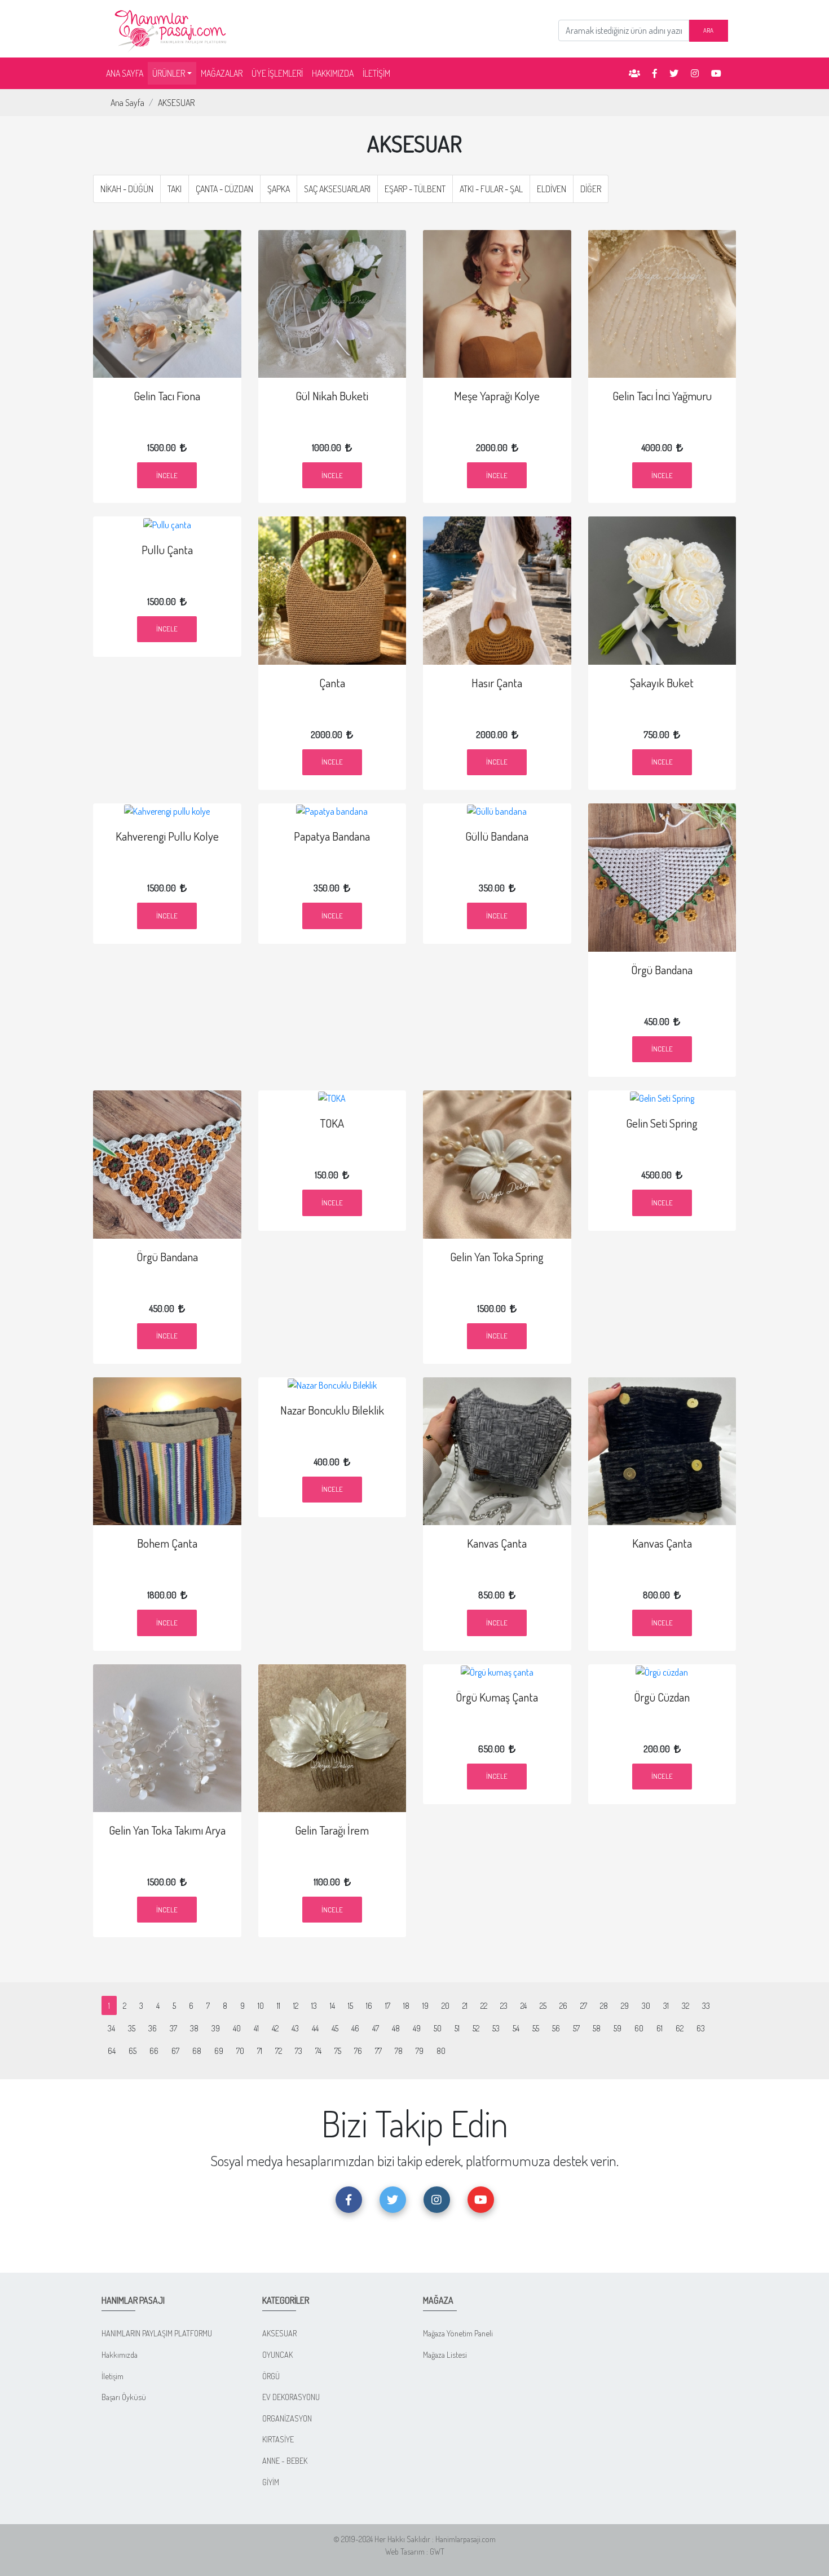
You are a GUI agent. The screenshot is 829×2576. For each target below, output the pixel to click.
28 (604, 2005)
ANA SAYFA (127, 73)
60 (639, 2028)
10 (261, 2005)
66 (154, 2051)
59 (618, 2028)
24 (524, 2005)
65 (133, 2051)
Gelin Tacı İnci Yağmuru (662, 396)
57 (576, 2028)
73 (299, 2051)
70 (240, 2051)
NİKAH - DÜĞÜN (127, 189)
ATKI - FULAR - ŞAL (491, 189)
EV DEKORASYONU (291, 2397)
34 (111, 2028)
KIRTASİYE (278, 2439)
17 (388, 2005)
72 (279, 2051)
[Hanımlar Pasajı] (172, 28)
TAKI (175, 189)
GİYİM (271, 2482)
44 (315, 2028)
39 (216, 2028)
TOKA (332, 1123)
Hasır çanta (497, 683)
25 (543, 2005)
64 (112, 2051)
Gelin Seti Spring (662, 1123)
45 (335, 2028)
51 (457, 2028)
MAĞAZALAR (222, 73)
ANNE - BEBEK (285, 2460)
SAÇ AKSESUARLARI (337, 189)
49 (417, 2028)
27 (584, 2005)
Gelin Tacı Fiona (167, 396)
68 (197, 2051)
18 (406, 2005)
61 (660, 2028)
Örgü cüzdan (662, 1697)
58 (597, 2028)
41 (256, 2028)
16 (369, 2005)
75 (338, 2051)
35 (132, 2028)
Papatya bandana (332, 836)
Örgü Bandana (662, 970)
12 (296, 2005)
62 (680, 2028)
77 (378, 2051)
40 (237, 2028)
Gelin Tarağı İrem (332, 1830)
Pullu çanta (167, 550)
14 (332, 2005)
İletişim (113, 2376)
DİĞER (591, 189)
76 (358, 2051)
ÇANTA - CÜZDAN (224, 189)
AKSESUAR (176, 103)
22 (484, 2005)
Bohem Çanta (167, 1543)
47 (376, 2028)
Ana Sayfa (127, 103)
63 (701, 2028)
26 (563, 2005)
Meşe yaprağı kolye (497, 396)
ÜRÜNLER (169, 73)
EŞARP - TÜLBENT (415, 189)
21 (465, 2005)
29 (625, 2005)
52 (476, 2028)
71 (260, 2051)
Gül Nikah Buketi (332, 396)
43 (295, 2028)
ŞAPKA (279, 189)
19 (425, 2005)
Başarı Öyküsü (124, 2397)
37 (173, 2028)
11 (279, 2005)
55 (536, 2028)
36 (153, 2028)
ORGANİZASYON (287, 2418)
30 (646, 2005)
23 (504, 2005)
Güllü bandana (497, 836)
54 (516, 2028)
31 (666, 2005)
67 (175, 2051)
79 (420, 2051)
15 (350, 2005)
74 (318, 2051)
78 (399, 2051)
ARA (708, 30)
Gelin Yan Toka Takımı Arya (167, 1830)
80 (441, 2051)
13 (314, 2005)
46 (355, 2028)
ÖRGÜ (271, 2376)
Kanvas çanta (497, 1543)
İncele (167, 475)
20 (446, 2005)
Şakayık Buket (662, 683)
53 (496, 2028)
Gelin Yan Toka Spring (497, 1257)
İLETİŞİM (376, 73)
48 (396, 2028)
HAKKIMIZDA (333, 73)
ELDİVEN (552, 189)
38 (194, 2028)
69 (219, 2051)
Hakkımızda (120, 2354)
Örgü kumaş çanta (497, 1697)
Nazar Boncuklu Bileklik (332, 1410)
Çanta (332, 683)
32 (685, 2005)
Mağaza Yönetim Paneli (458, 2333)
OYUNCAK (277, 2354)
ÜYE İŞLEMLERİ (277, 73)
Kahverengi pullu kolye (167, 836)
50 (438, 2028)
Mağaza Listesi (445, 2354)
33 (706, 2005)
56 (556, 2028)
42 (275, 2028)
